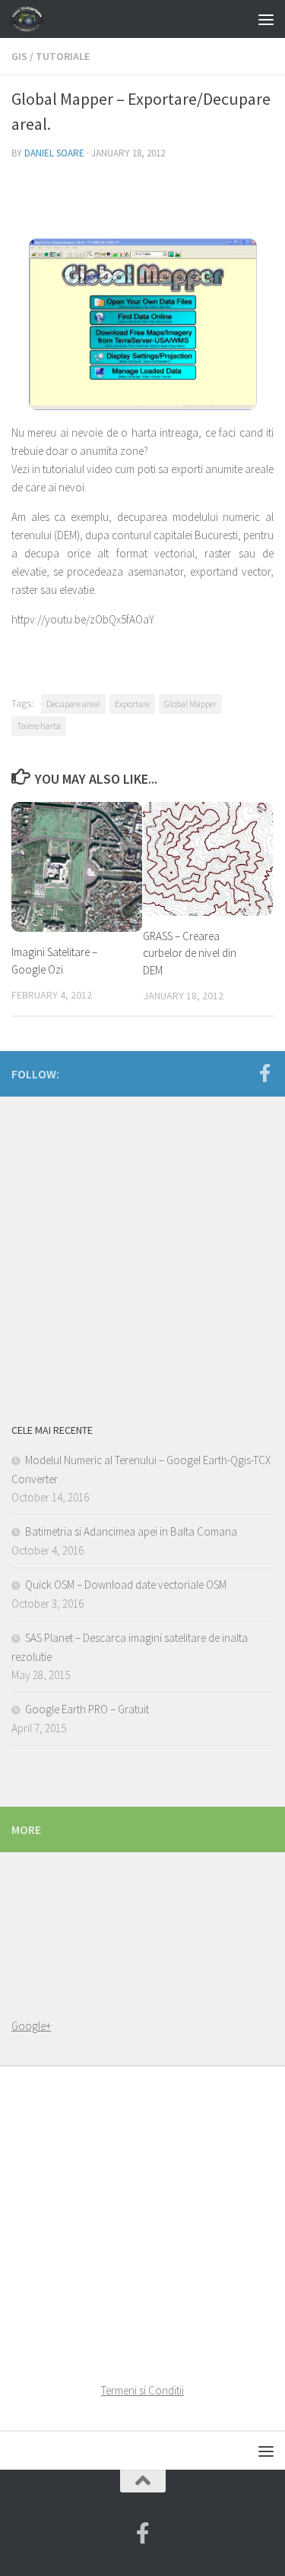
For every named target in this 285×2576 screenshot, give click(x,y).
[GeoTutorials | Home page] (33, 19)
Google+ (31, 2026)
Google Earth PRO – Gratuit (87, 1709)
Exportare (132, 704)
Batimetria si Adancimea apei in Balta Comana (131, 1531)
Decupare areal (73, 704)
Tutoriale (63, 56)
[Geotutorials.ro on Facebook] (264, 1073)
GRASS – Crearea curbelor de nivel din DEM (190, 953)
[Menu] (266, 19)
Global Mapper (190, 704)
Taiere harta (39, 726)
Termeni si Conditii (142, 2390)
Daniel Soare (54, 153)
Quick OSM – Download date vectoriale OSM (126, 1585)
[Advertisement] (142, 1255)
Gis (19, 56)
